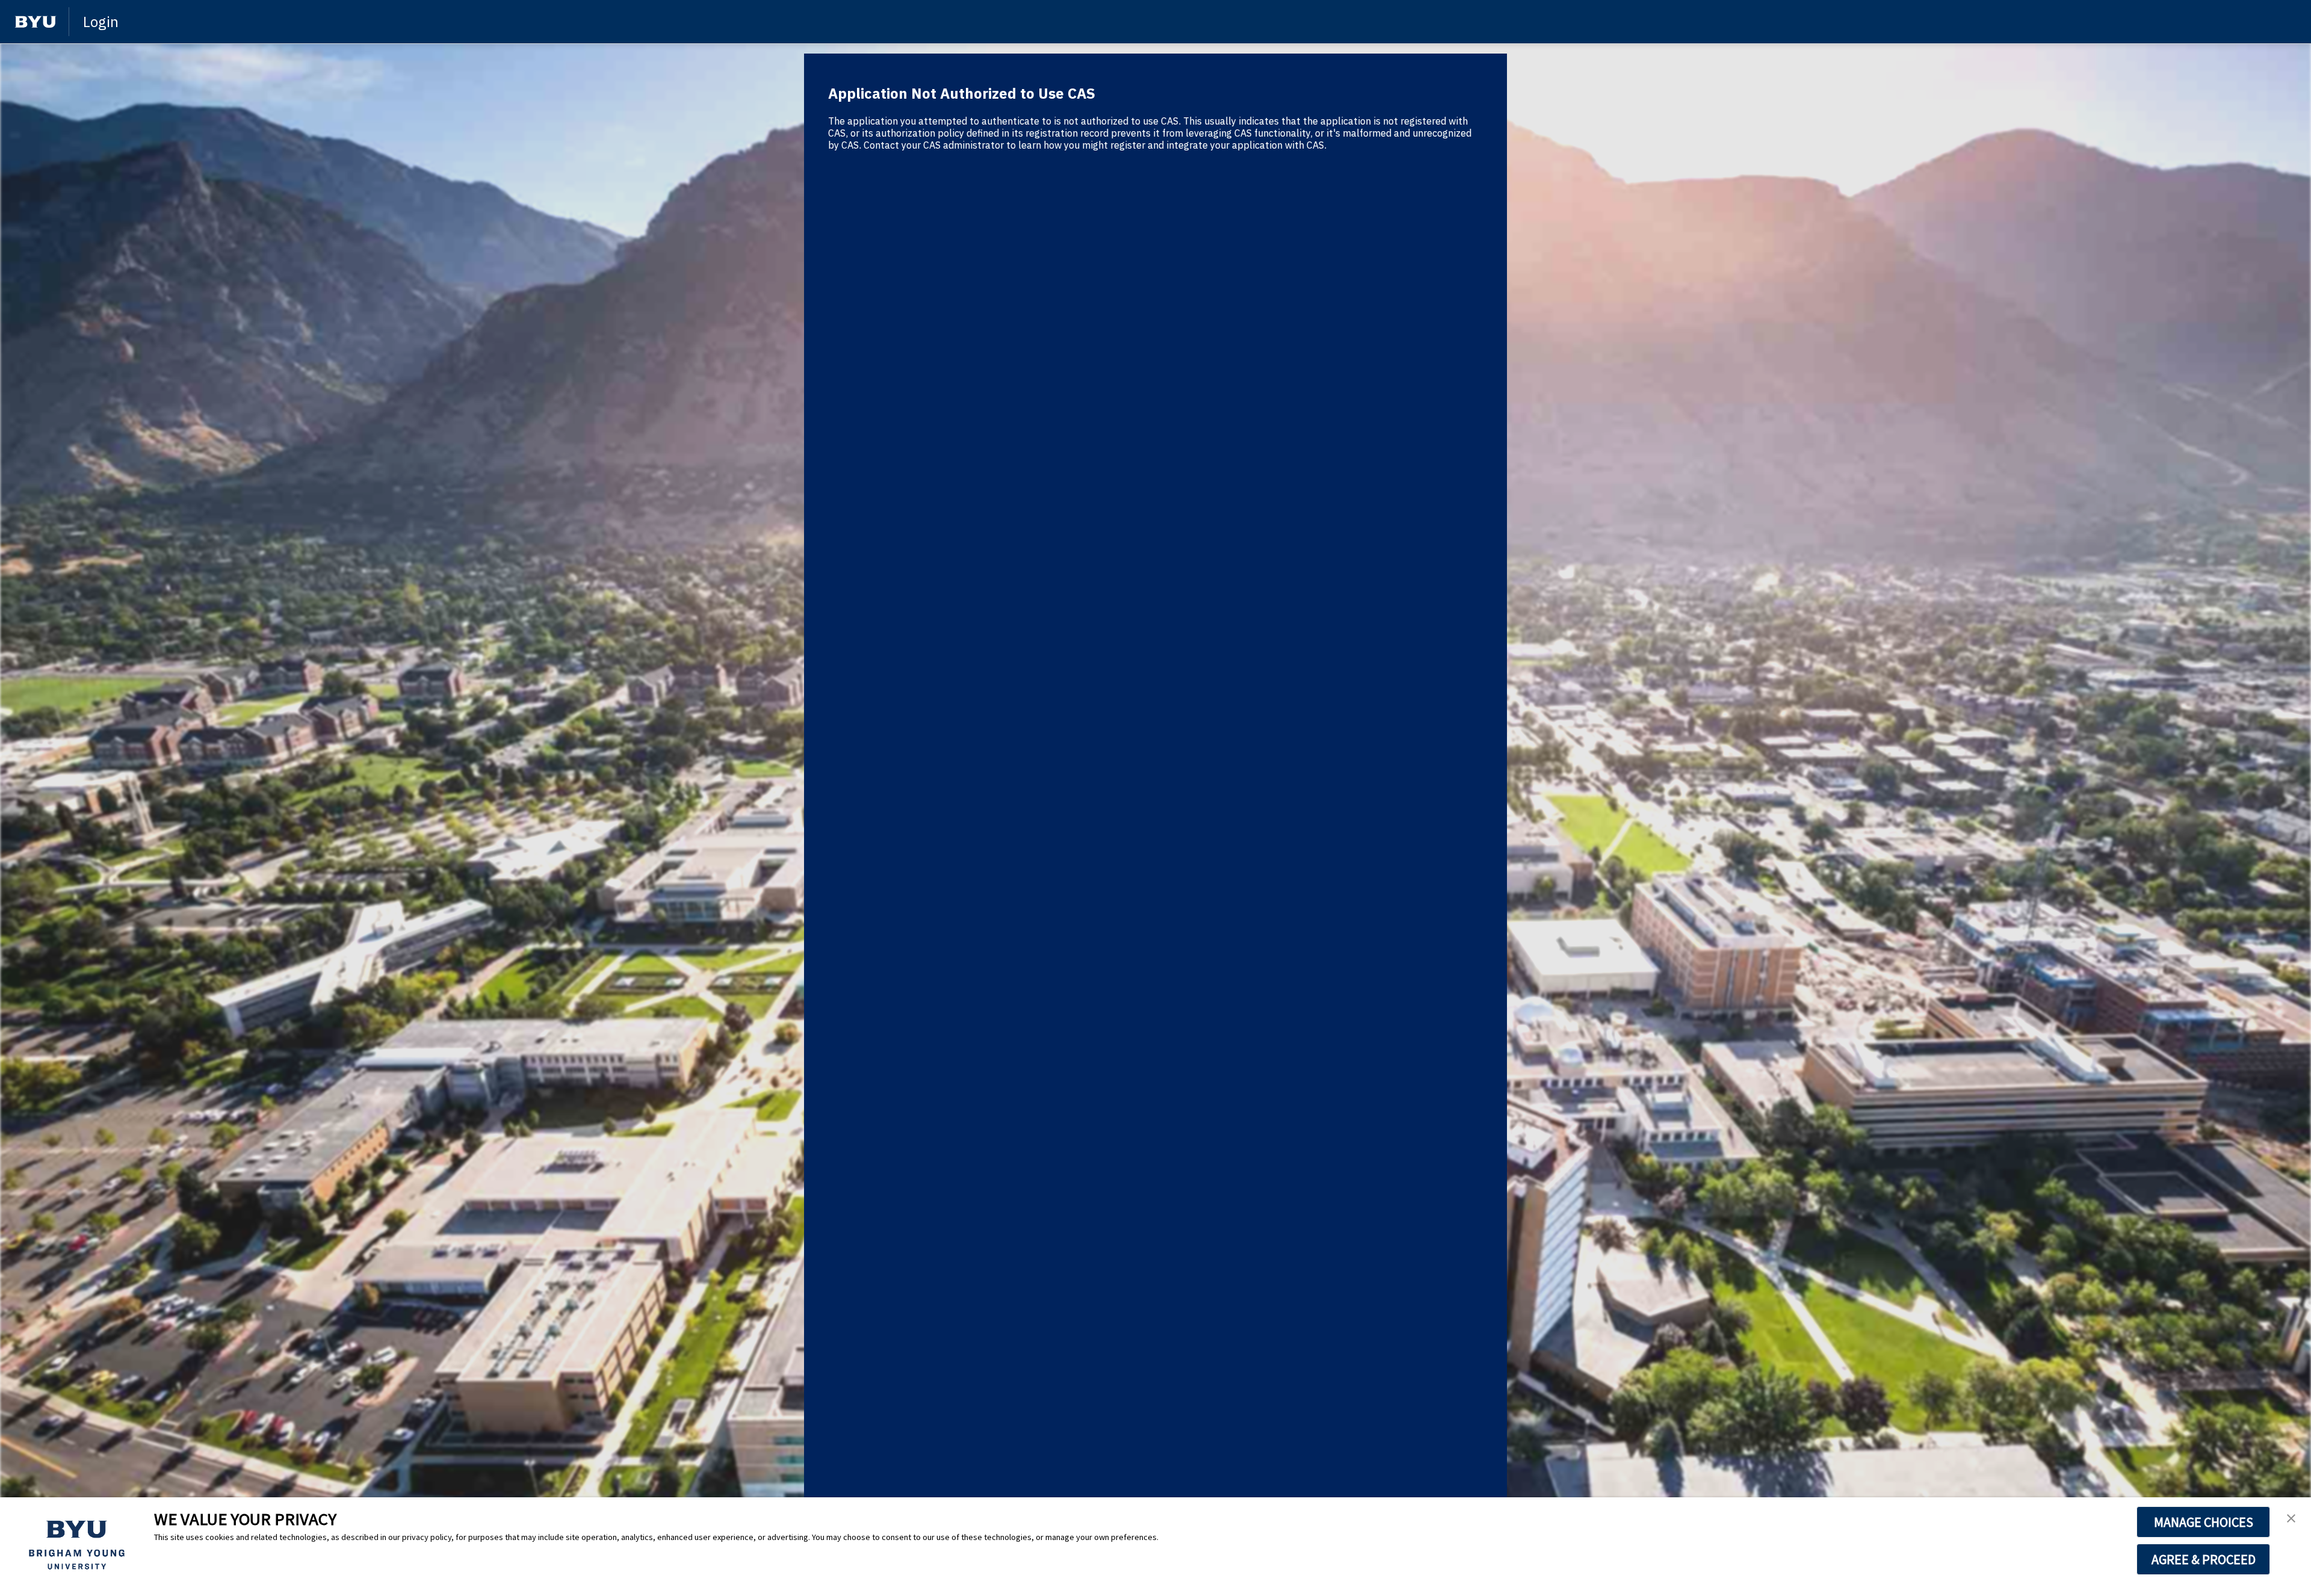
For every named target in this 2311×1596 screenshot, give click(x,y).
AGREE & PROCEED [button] (2204, 1559)
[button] (2291, 1519)
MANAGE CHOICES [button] (2204, 1522)
